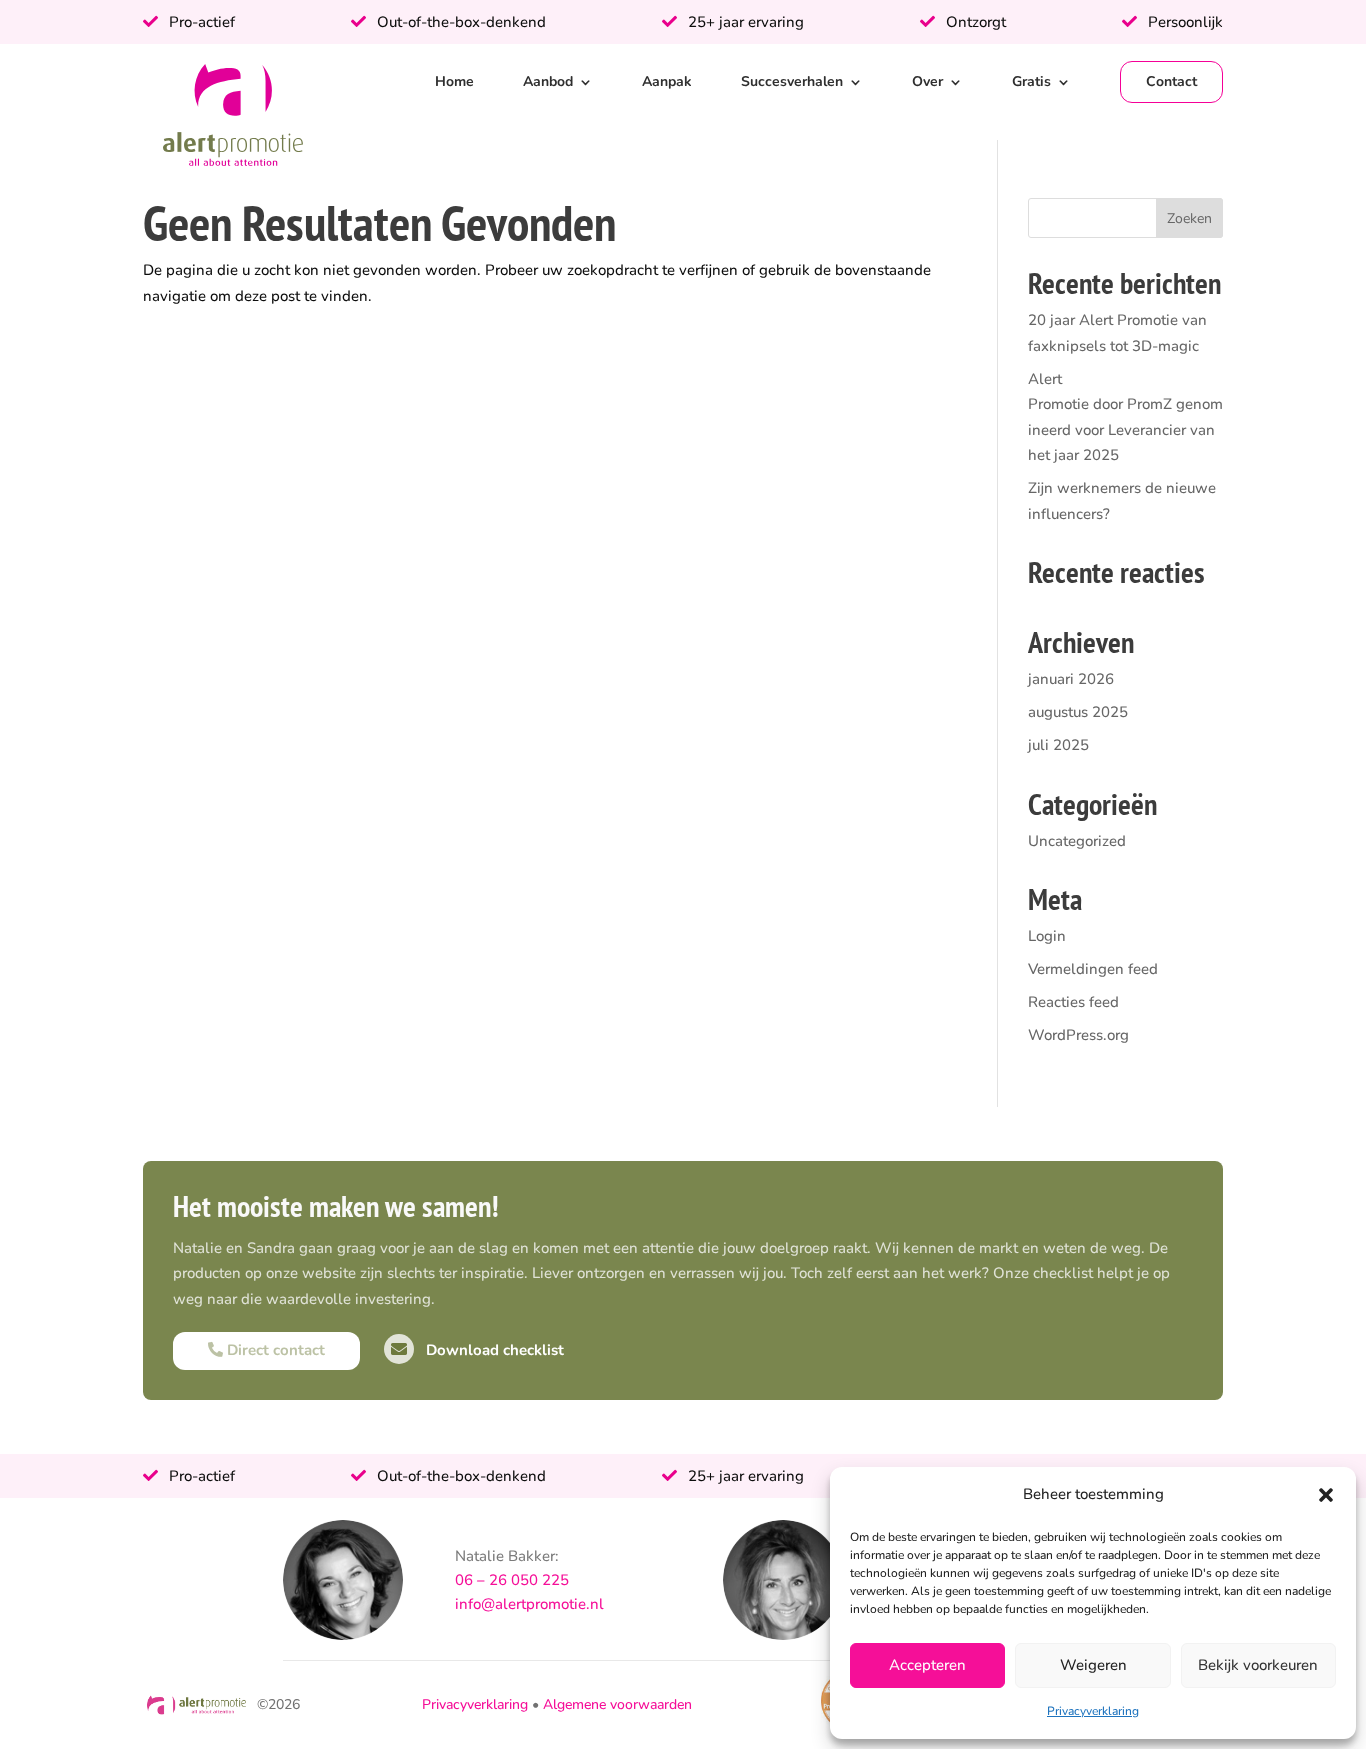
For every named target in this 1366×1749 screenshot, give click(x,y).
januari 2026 (1071, 679)
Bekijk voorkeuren (1258, 1665)
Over (927, 81)
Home (454, 81)
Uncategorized (1077, 841)
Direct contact (274, 1350)
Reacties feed (1073, 1002)
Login (1047, 936)
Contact (1171, 81)
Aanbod (548, 81)
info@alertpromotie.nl (529, 1604)
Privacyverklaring (1093, 1711)
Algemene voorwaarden (617, 1704)
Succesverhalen (792, 81)
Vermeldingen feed (1093, 969)
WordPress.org (1078, 1035)
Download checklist (493, 1350)
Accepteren (927, 1665)
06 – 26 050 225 (512, 1580)
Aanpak (667, 81)
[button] (1326, 1495)
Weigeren (1093, 1665)
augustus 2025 (1078, 712)
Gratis (1031, 81)
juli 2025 (1058, 745)
